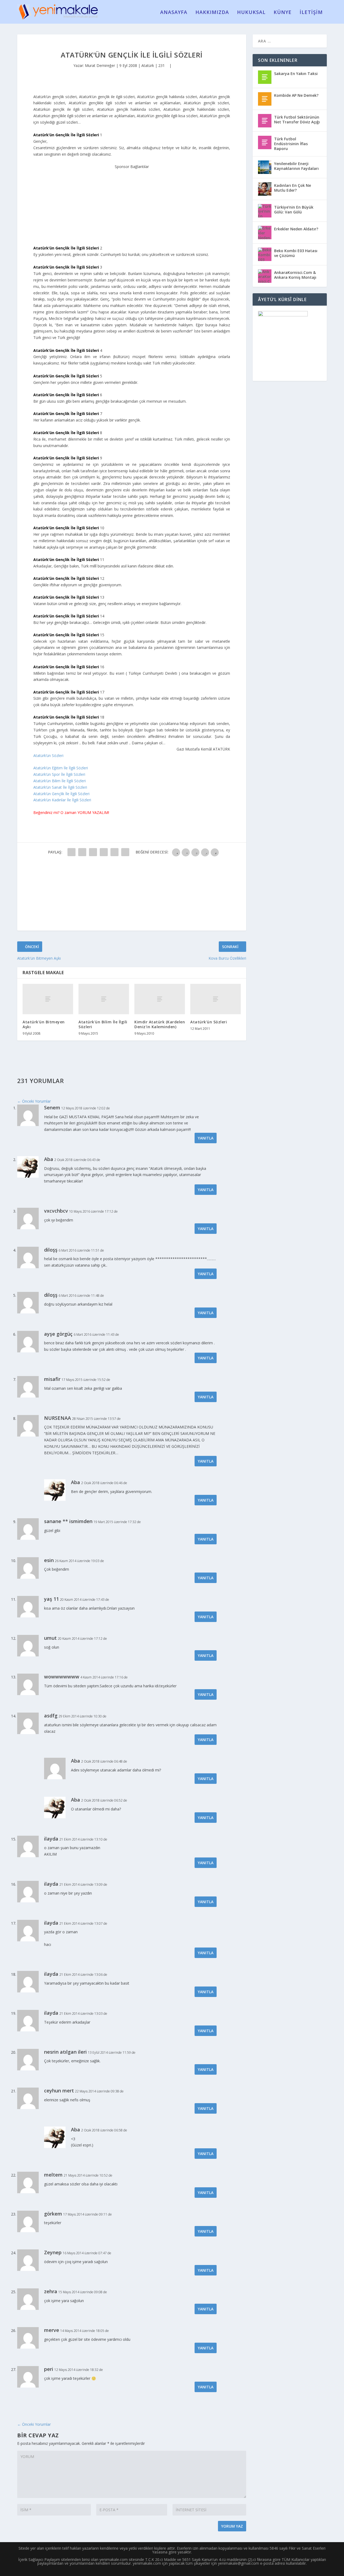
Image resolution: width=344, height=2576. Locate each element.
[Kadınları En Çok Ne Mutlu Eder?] (265, 189)
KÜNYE (283, 13)
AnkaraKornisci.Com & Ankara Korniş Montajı (295, 275)
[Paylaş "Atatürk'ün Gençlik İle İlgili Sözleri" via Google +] (93, 852)
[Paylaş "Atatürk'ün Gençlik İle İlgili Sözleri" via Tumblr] (104, 852)
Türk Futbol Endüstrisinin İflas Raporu (291, 144)
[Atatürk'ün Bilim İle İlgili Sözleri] (104, 999)
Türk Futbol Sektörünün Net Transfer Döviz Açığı (297, 119)
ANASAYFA (174, 13)
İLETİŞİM (311, 13)
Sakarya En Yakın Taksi (296, 74)
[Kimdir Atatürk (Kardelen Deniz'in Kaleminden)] (160, 999)
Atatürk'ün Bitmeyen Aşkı (44, 1024)
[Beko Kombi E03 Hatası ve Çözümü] (265, 254)
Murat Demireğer (100, 65)
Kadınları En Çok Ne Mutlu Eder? (293, 188)
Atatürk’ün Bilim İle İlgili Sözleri (60, 781)
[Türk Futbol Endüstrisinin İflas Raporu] (265, 142)
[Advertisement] (132, 203)
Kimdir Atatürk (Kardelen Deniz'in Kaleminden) (160, 1024)
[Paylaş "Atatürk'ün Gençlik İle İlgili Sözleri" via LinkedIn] (125, 852)
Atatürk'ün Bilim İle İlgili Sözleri (103, 1024)
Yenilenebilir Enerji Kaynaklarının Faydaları (296, 166)
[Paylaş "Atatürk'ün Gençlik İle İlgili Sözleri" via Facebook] (71, 852)
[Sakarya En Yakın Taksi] (265, 77)
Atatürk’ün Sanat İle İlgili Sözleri (60, 787)
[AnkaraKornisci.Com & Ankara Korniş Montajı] (265, 276)
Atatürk (148, 65)
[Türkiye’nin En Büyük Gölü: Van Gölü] (265, 211)
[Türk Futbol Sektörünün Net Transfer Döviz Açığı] (265, 121)
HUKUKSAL (251, 13)
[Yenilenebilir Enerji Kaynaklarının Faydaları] (265, 167)
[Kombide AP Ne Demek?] (265, 99)
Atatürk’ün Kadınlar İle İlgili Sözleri (62, 800)
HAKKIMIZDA (212, 13)
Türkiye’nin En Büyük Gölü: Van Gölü (294, 210)
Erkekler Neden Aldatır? (296, 229)
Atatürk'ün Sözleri (209, 1022)
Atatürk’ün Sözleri (48, 755)
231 (162, 65)
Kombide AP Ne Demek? (296, 95)
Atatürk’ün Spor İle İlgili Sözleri (59, 774)
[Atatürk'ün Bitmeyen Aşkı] (48, 999)
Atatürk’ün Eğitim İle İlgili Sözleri (61, 768)
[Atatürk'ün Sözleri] (216, 999)
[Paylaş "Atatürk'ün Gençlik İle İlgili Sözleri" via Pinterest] (114, 852)
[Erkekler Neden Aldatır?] (265, 233)
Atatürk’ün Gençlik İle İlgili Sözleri (61, 794)
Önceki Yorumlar (34, 1101)
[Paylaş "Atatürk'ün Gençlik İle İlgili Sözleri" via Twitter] (82, 852)
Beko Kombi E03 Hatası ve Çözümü (296, 253)
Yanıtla (206, 1138)
